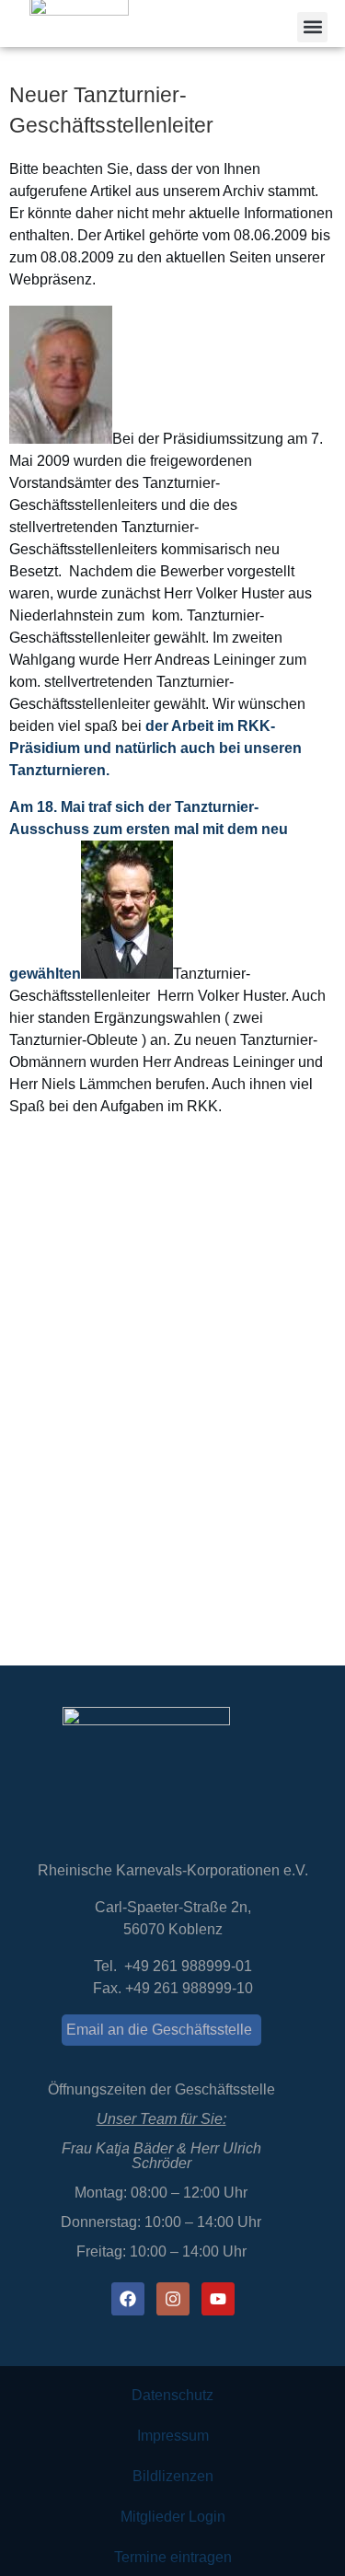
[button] (312, 27)
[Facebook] (128, 2299)
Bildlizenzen (173, 2476)
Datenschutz (172, 2395)
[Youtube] (218, 2299)
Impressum (173, 2436)
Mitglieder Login (173, 2517)
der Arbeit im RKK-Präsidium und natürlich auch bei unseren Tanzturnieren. (155, 748)
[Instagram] (173, 2299)
